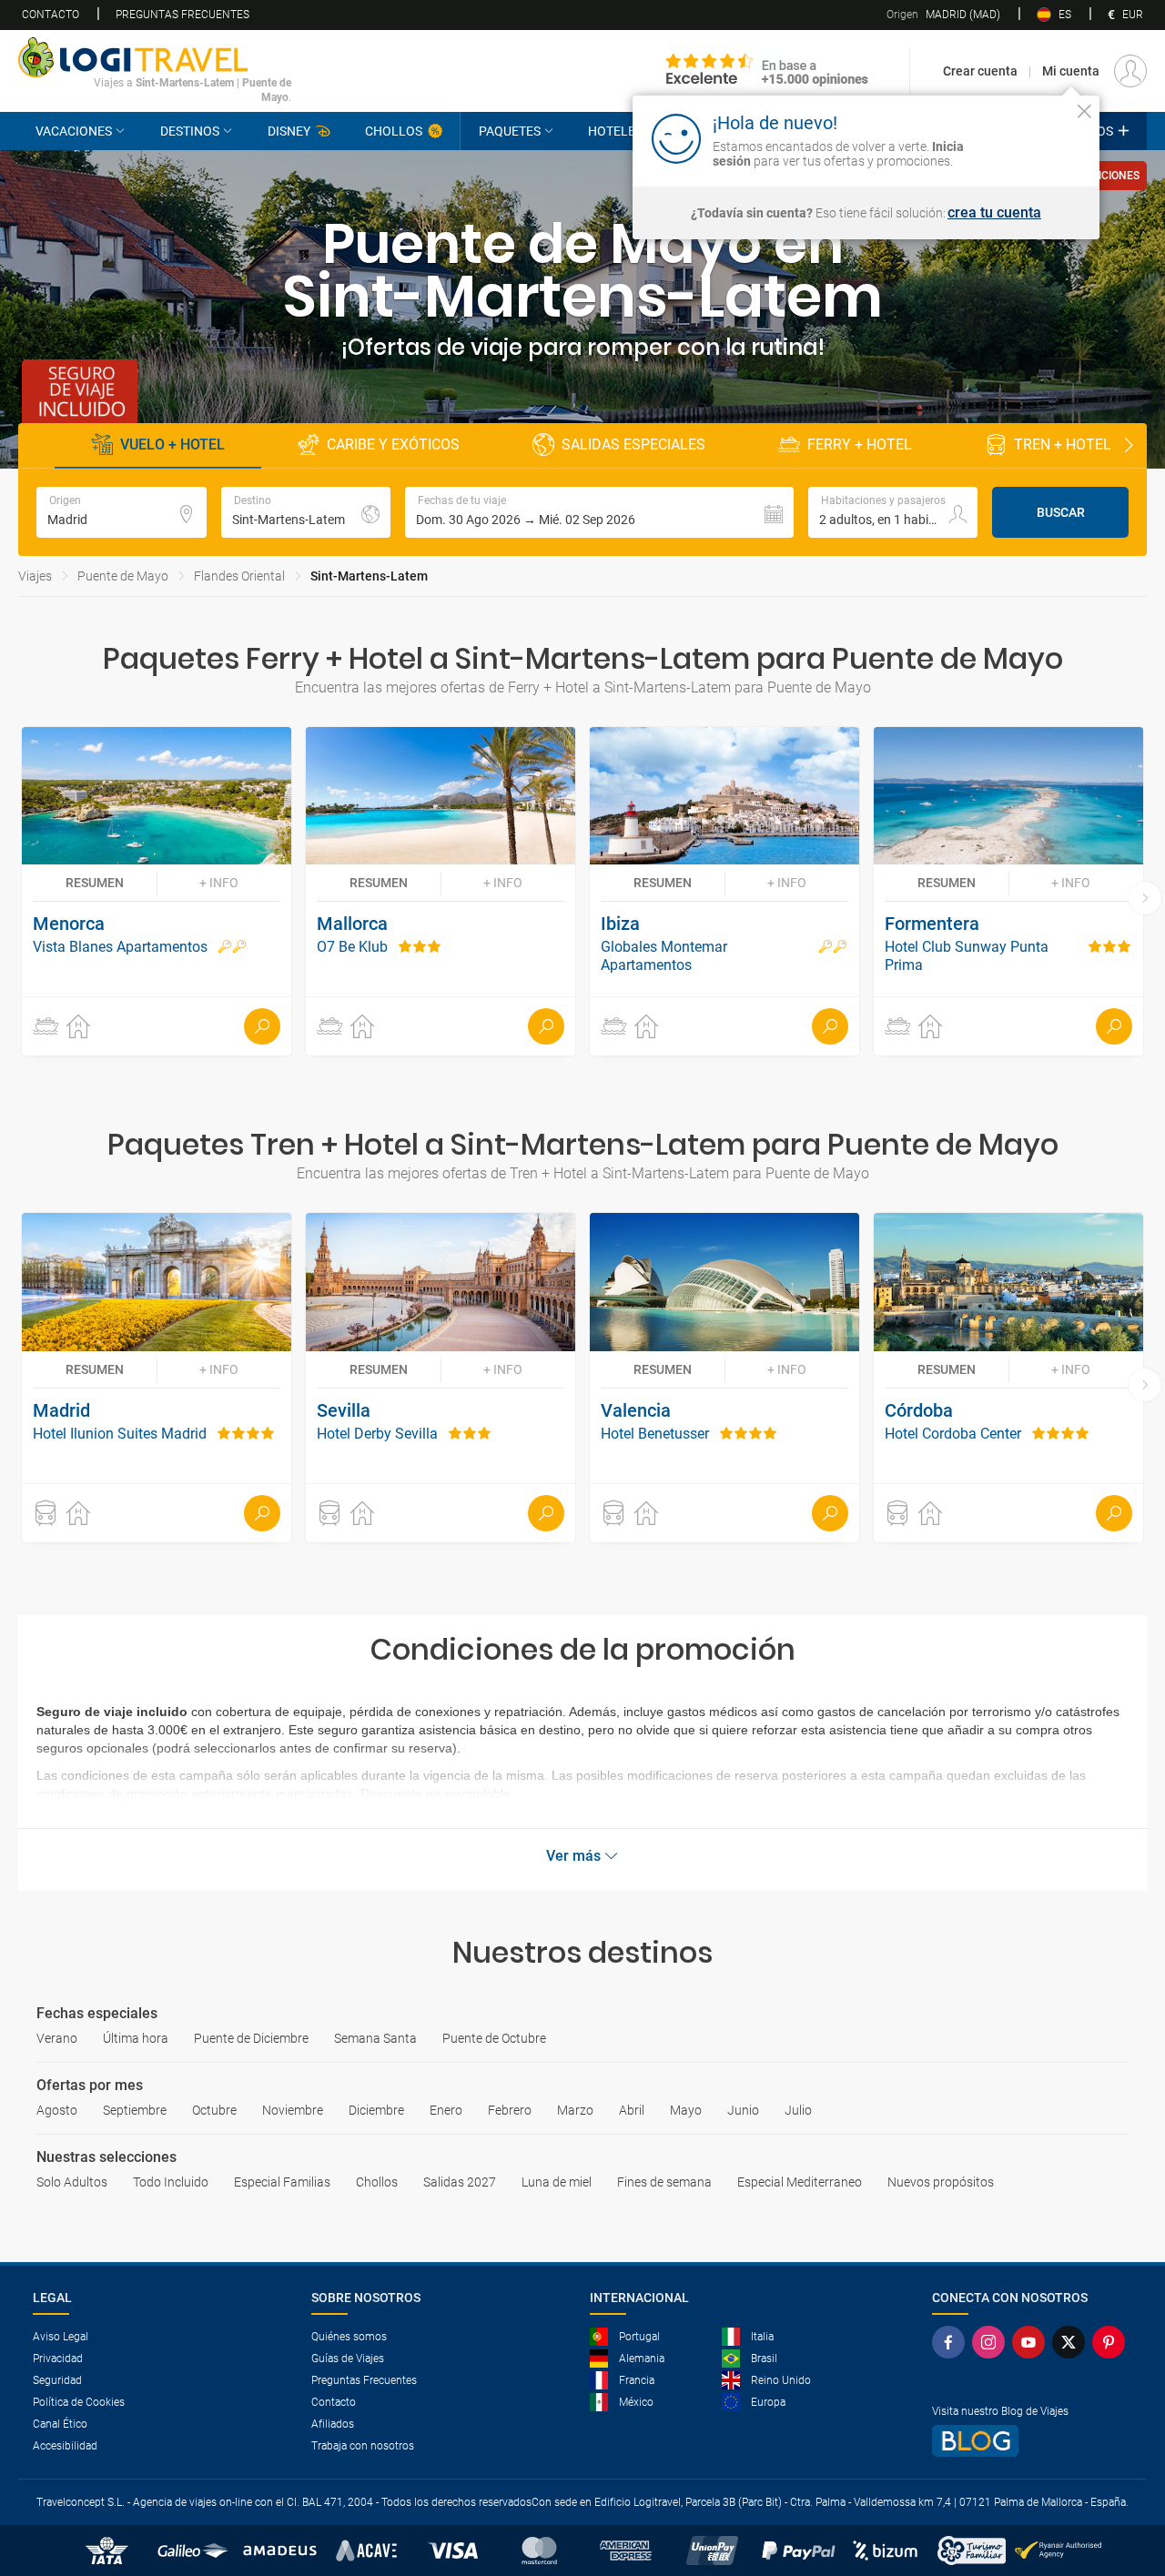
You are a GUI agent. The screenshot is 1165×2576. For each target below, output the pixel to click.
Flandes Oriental (239, 576)
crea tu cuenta (994, 213)
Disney (289, 131)
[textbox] (122, 512)
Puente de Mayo (123, 576)
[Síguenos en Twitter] (1072, 2342)
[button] (599, 512)
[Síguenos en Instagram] (992, 2342)
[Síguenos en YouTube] (1032, 2342)
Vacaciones (74, 131)
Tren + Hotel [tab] (1063, 444)
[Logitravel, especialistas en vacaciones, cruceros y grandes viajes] (155, 57)
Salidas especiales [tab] (633, 444)
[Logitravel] (767, 71)
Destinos (190, 131)
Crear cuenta (980, 71)
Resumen (95, 883)
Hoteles (615, 131)
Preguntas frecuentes (182, 15)
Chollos (394, 131)
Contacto (51, 15)
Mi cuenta (1071, 71)
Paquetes (510, 131)
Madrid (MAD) (943, 15)
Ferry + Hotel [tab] (860, 444)
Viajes (35, 576)
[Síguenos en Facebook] (952, 2342)
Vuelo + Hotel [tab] (172, 444)
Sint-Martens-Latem (369, 576)
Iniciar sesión (1028, 137)
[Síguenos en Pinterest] (1112, 2342)
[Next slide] (1129, 446)
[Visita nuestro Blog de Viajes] (1032, 2441)
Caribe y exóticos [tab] (393, 444)
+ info (219, 883)
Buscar (1061, 512)
